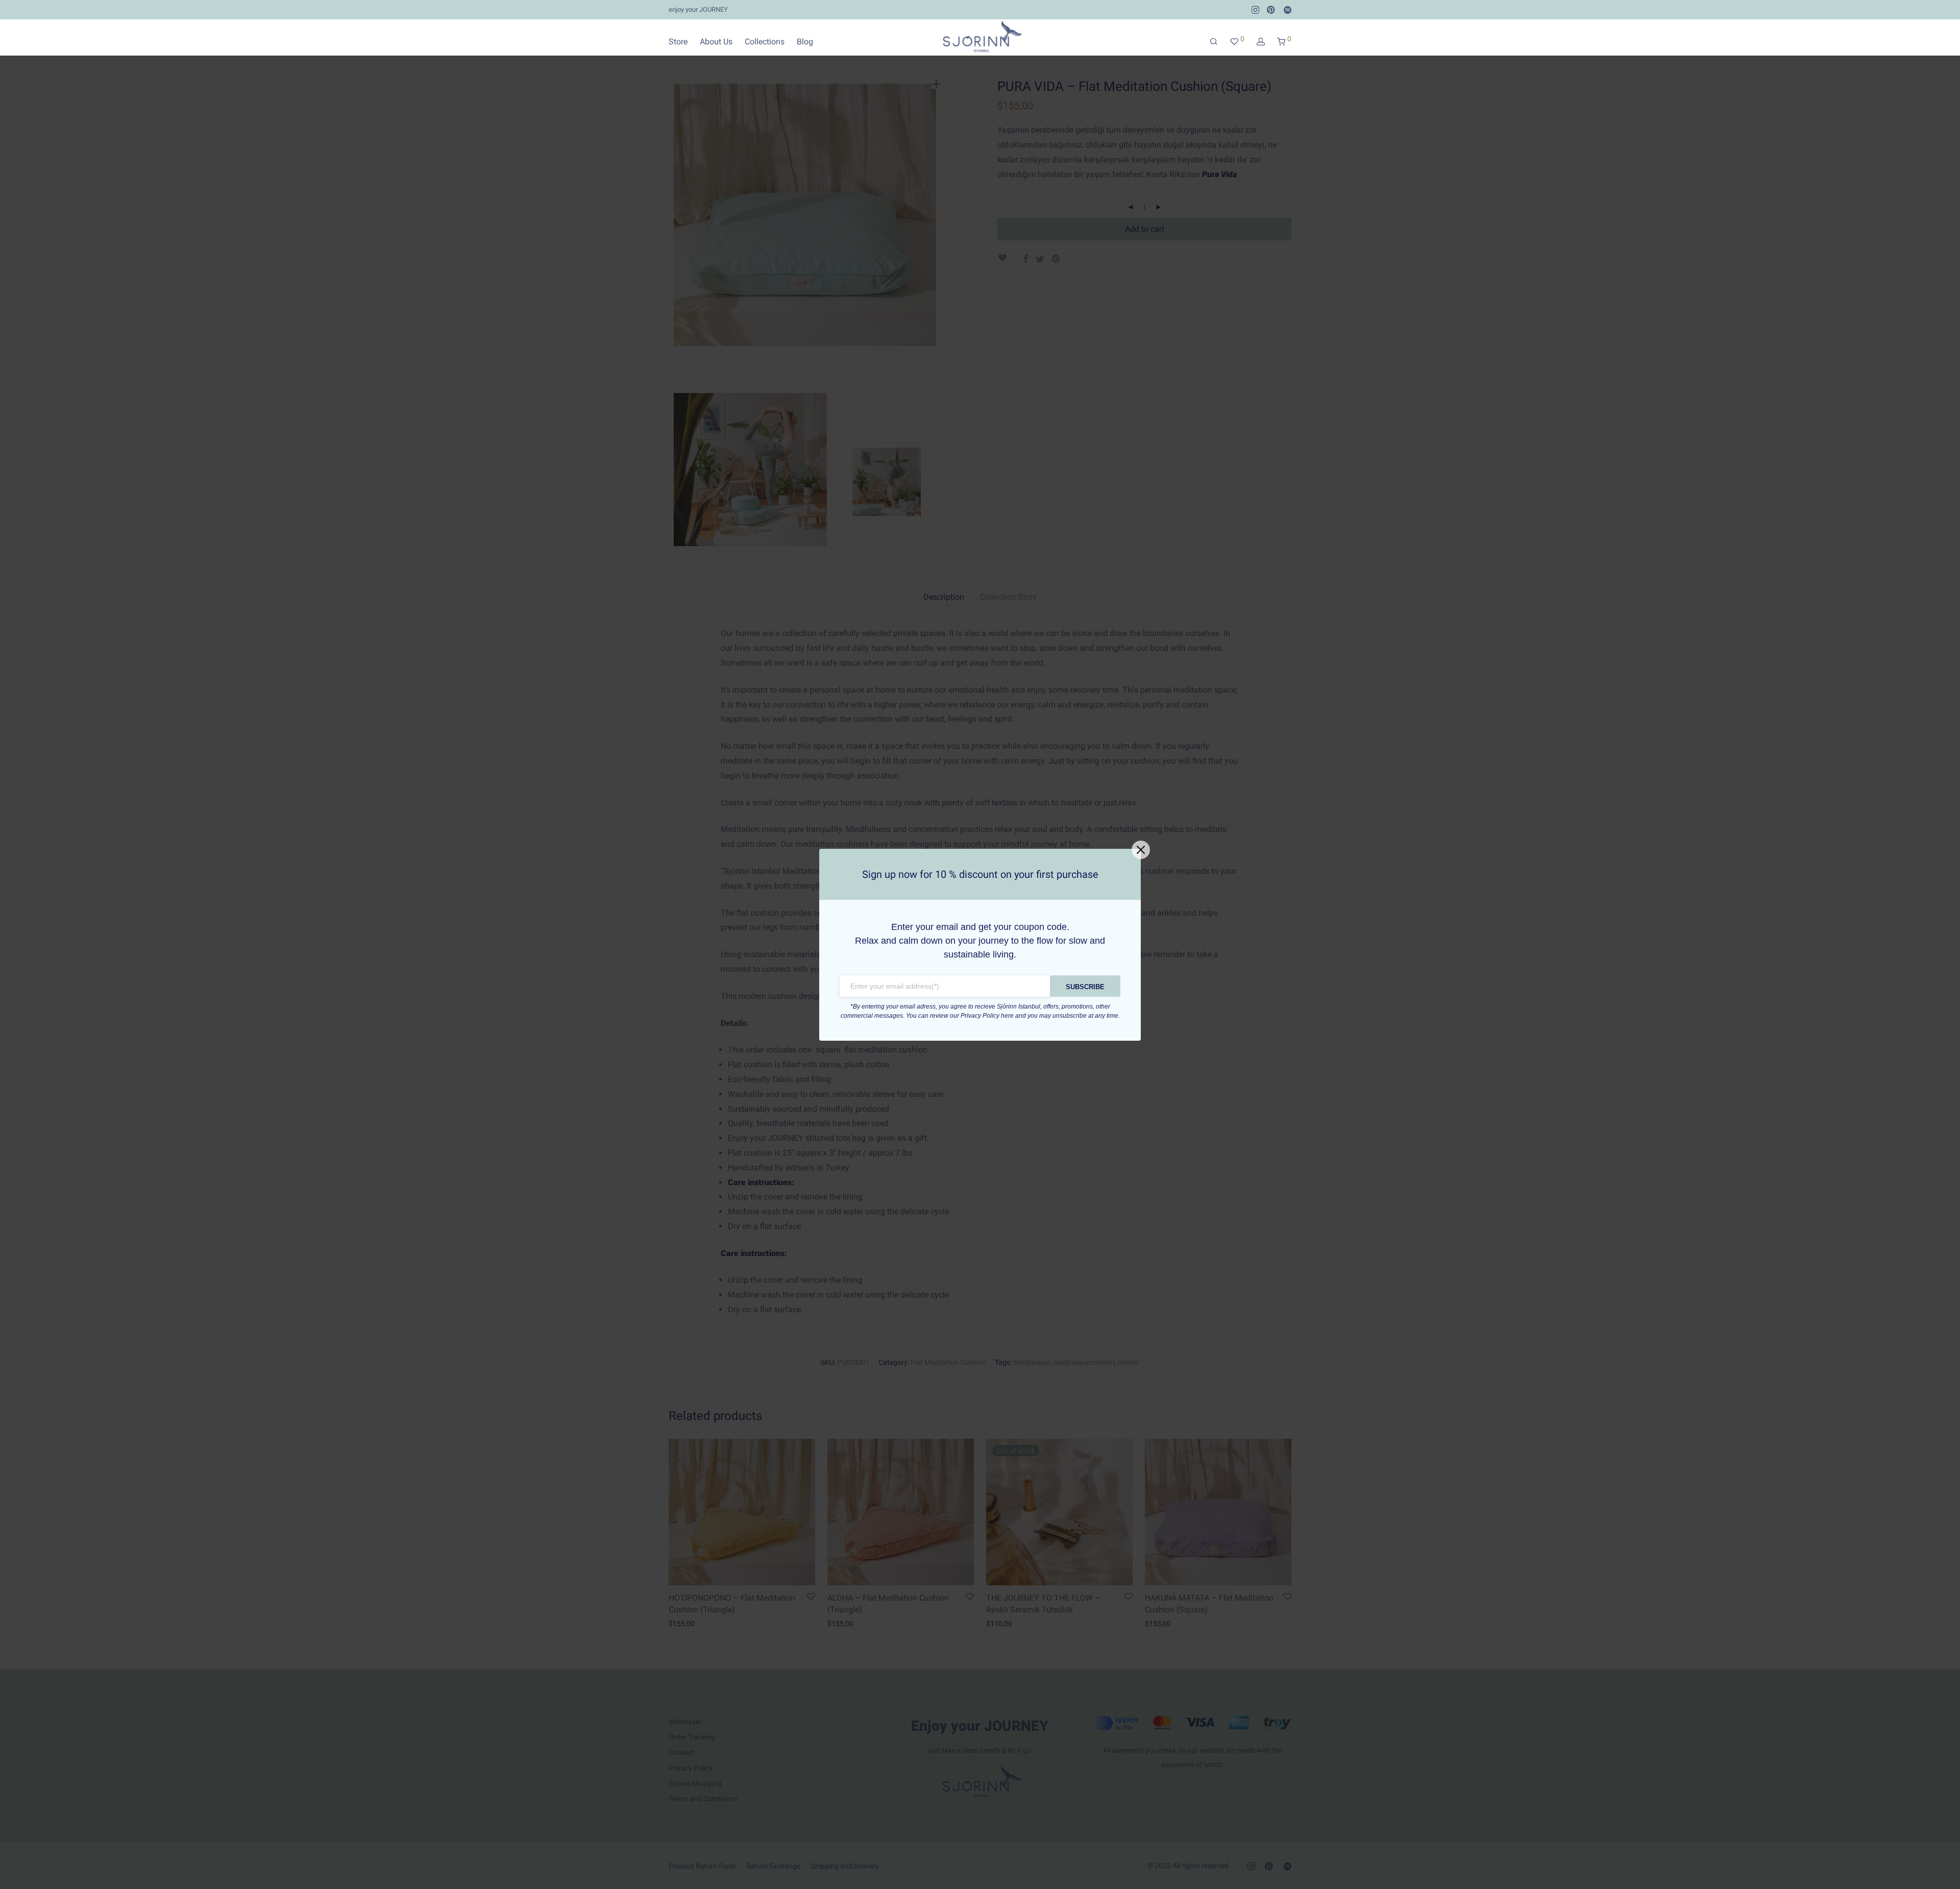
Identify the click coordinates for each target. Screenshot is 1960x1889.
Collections (765, 42)
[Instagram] (1255, 9)
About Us (716, 42)
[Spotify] (1288, 9)
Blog (805, 42)
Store (678, 42)
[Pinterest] (1271, 9)
